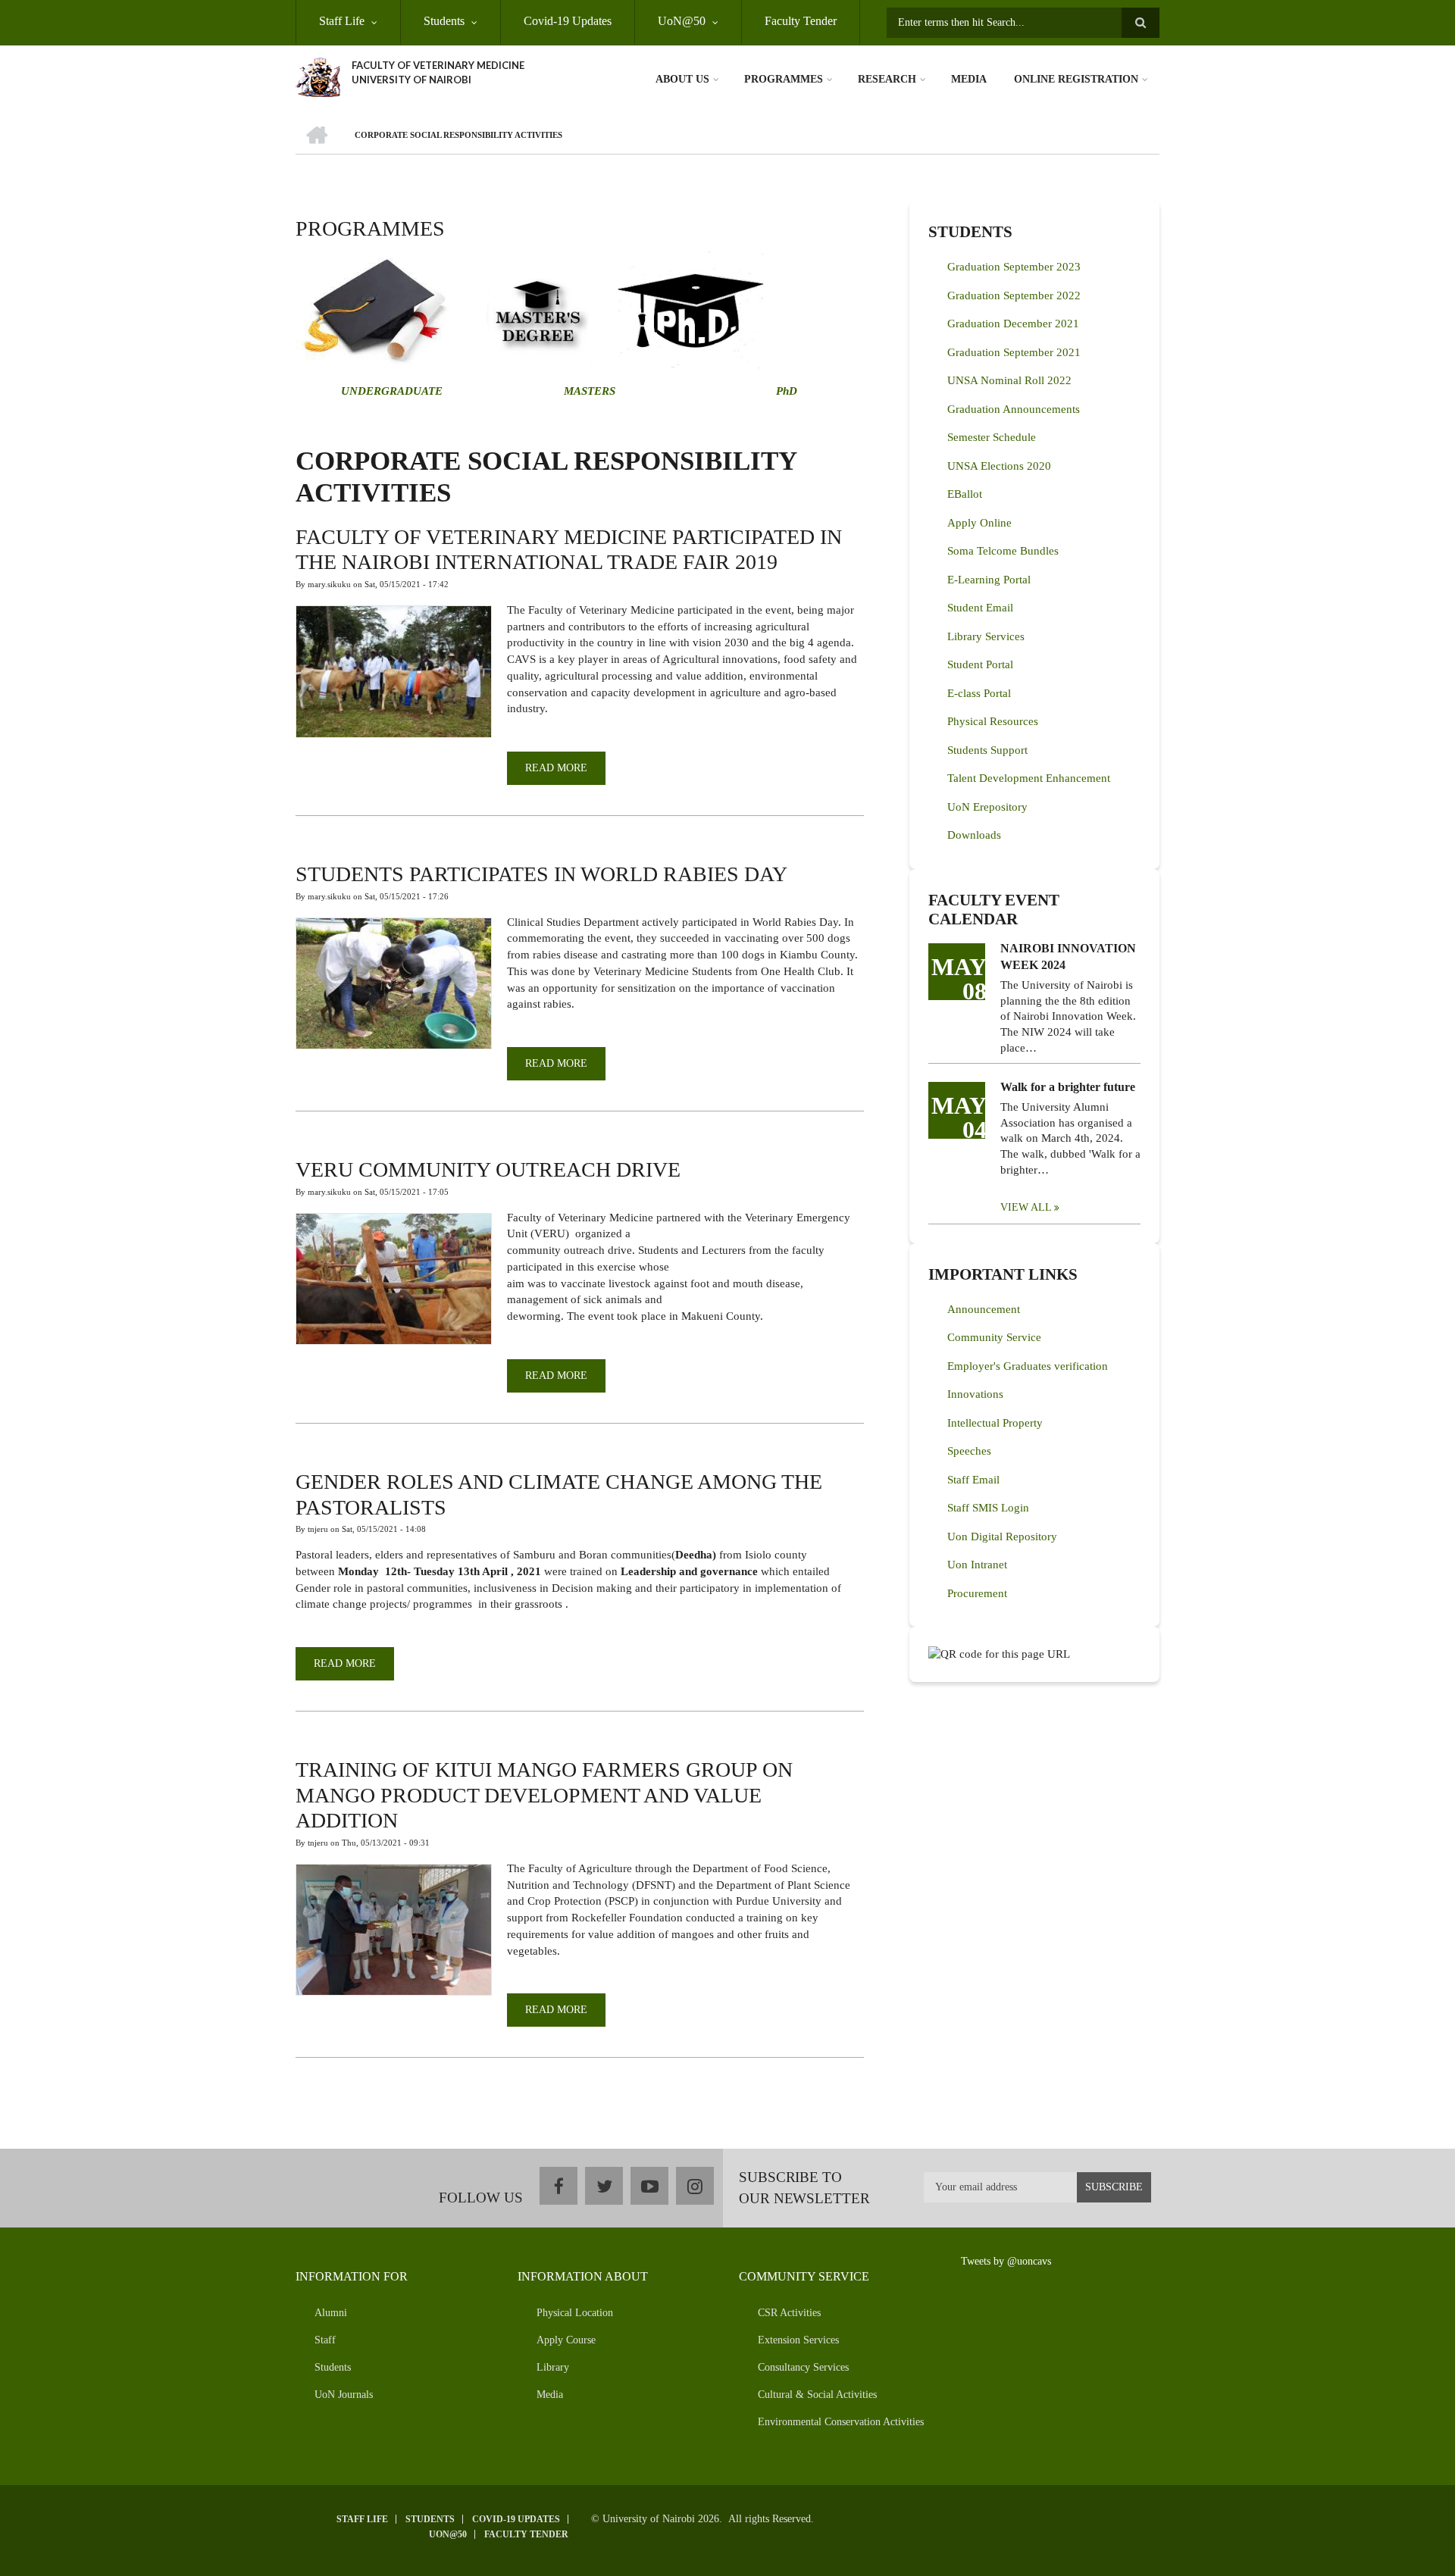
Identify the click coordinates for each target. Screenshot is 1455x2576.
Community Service (994, 1337)
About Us (682, 79)
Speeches (969, 1451)
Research (887, 79)
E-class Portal (979, 693)
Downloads (974, 835)
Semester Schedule (992, 437)
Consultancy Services (803, 2367)
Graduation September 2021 (1014, 352)
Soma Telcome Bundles (1003, 551)
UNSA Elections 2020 (999, 466)
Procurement (977, 1593)
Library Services (986, 636)
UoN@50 (682, 21)
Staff (325, 2340)
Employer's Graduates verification (1028, 1366)
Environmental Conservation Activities (841, 2422)
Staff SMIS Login (988, 1508)
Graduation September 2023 (1014, 267)
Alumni (331, 2313)
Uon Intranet (977, 1565)
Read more (565, 774)
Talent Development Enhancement (1029, 778)
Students (444, 21)
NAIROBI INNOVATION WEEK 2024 (1068, 957)
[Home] (318, 76)
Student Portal (980, 664)
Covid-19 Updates (568, 21)
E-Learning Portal (989, 580)
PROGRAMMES (784, 79)
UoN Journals (344, 2395)
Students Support (987, 750)
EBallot (965, 494)
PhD (787, 391)
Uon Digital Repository (1002, 1537)
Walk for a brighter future (1068, 1087)
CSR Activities (789, 2313)
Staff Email (973, 1480)
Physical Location (575, 2313)
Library (553, 2367)
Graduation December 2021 (1013, 324)
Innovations (975, 1394)
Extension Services (798, 2340)
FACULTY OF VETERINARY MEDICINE (438, 65)
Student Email (980, 608)
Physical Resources (993, 721)
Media (969, 79)
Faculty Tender (801, 21)
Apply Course (566, 2340)
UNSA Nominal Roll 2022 (1009, 380)
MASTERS (588, 391)
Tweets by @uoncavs (1006, 2261)
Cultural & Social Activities (817, 2395)
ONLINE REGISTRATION (1076, 79)
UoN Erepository (987, 807)
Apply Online (979, 523)
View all (1026, 1207)
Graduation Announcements (1014, 409)
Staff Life (342, 21)
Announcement (984, 1309)
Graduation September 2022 (1014, 295)
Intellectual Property (995, 1423)
